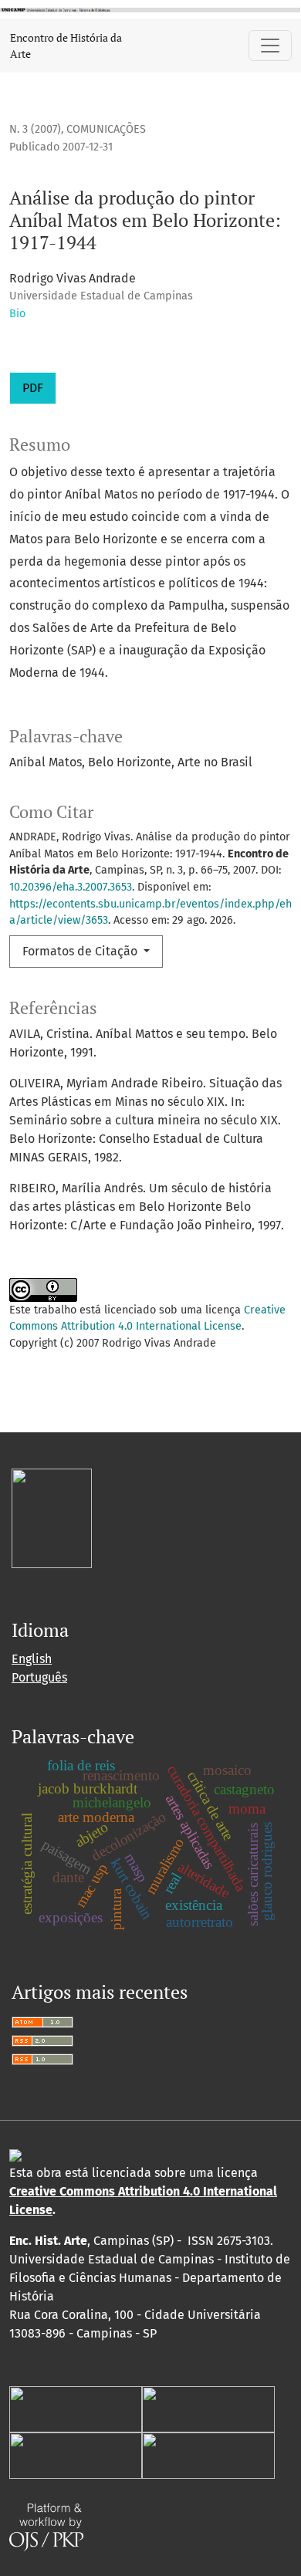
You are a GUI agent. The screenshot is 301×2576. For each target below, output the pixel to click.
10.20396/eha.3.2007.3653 (71, 887)
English (32, 1659)
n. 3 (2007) (35, 129)
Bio (17, 314)
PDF (33, 388)
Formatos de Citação (81, 951)
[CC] (15, 2154)
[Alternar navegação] (270, 46)
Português (39, 1677)
